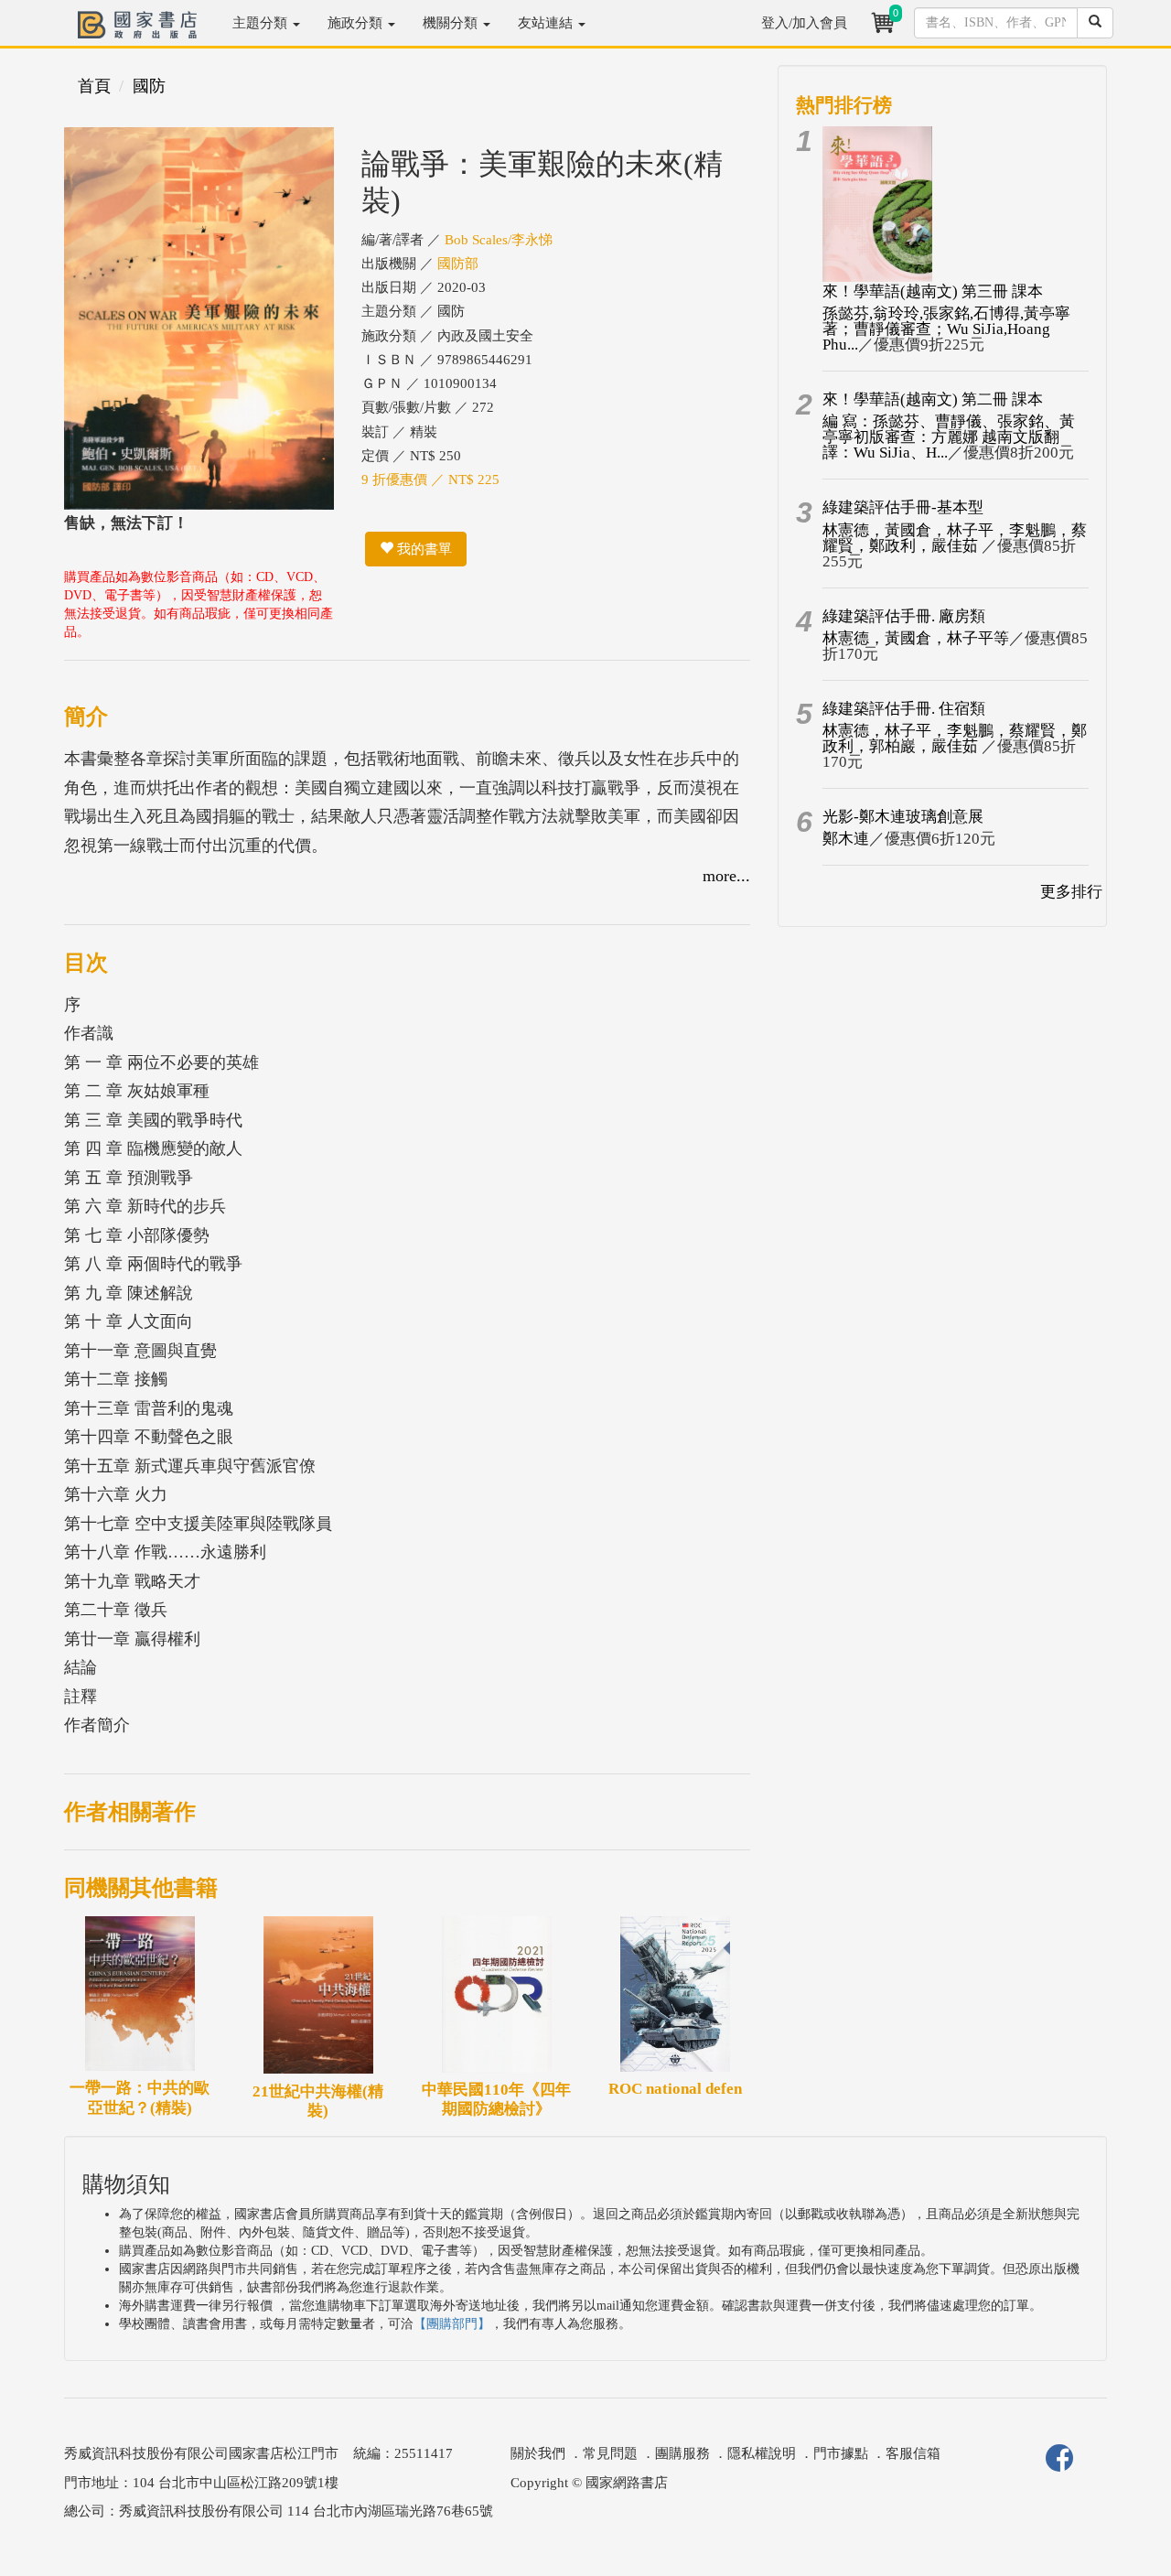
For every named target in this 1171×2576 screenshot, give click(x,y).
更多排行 (1071, 892)
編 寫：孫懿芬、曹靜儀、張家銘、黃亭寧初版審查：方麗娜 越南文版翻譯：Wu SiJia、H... (949, 437)
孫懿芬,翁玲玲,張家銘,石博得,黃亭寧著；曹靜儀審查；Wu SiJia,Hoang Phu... (946, 329)
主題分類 (262, 23)
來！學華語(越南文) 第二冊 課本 (933, 399)
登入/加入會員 (804, 23)
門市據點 (841, 2453)
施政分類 (357, 23)
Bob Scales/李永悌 (499, 240)
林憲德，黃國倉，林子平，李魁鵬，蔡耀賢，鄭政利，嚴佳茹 (955, 538)
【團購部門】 (452, 2324)
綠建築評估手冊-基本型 (903, 507)
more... (726, 876)
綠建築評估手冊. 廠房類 (904, 616)
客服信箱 (913, 2453)
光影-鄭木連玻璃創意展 (903, 817)
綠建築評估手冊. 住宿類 (904, 709)
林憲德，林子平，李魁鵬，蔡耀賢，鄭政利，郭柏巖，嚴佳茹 (955, 738)
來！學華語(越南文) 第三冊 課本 (933, 291)
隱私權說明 (762, 2453)
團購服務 (682, 2453)
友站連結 (547, 23)
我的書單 (423, 549)
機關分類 (452, 23)
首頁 (94, 86)
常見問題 (610, 2453)
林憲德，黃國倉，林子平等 (916, 638)
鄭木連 (846, 839)
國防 (149, 86)
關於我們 (538, 2453)
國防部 (458, 264)
